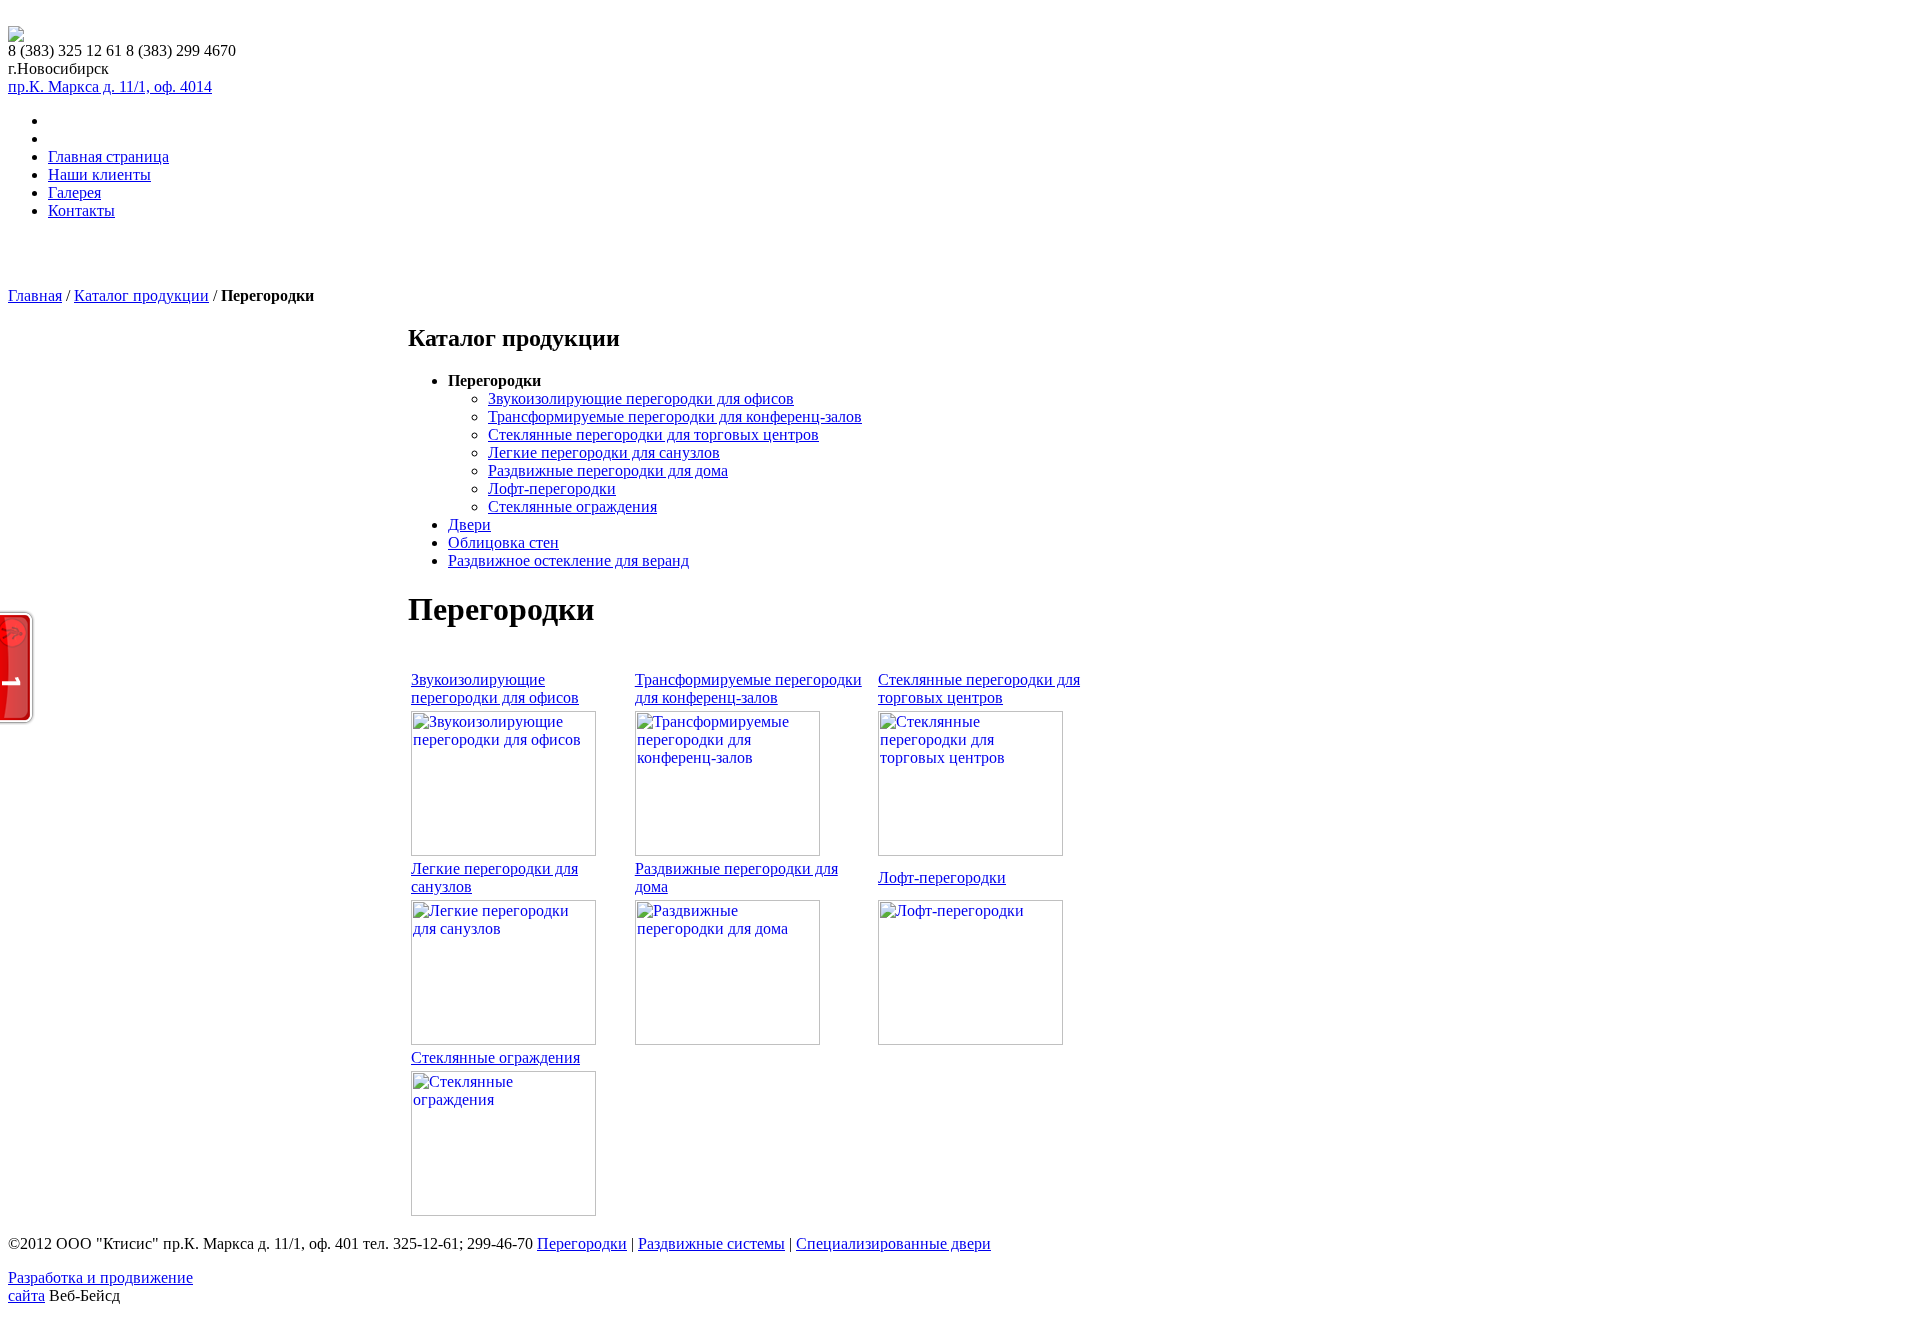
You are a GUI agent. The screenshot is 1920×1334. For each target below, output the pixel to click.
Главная (35, 295)
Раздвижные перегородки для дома (608, 470)
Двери (469, 524)
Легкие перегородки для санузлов (604, 452)
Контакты (81, 210)
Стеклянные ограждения (572, 506)
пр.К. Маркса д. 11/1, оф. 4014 (110, 86)
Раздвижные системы (711, 1243)
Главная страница (108, 156)
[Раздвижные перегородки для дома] (727, 1039)
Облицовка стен (503, 542)
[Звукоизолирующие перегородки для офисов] (503, 850)
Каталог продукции (141, 295)
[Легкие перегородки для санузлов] (503, 1039)
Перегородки (582, 1243)
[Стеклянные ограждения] (503, 1210)
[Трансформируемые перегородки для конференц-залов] (727, 850)
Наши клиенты (99, 174)
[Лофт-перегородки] (970, 1039)
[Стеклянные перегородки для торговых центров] (970, 850)
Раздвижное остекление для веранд (568, 560)
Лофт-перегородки (552, 488)
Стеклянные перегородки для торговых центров (653, 434)
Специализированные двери (893, 1243)
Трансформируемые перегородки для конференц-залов (675, 416)
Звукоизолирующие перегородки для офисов (641, 398)
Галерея (74, 192)
